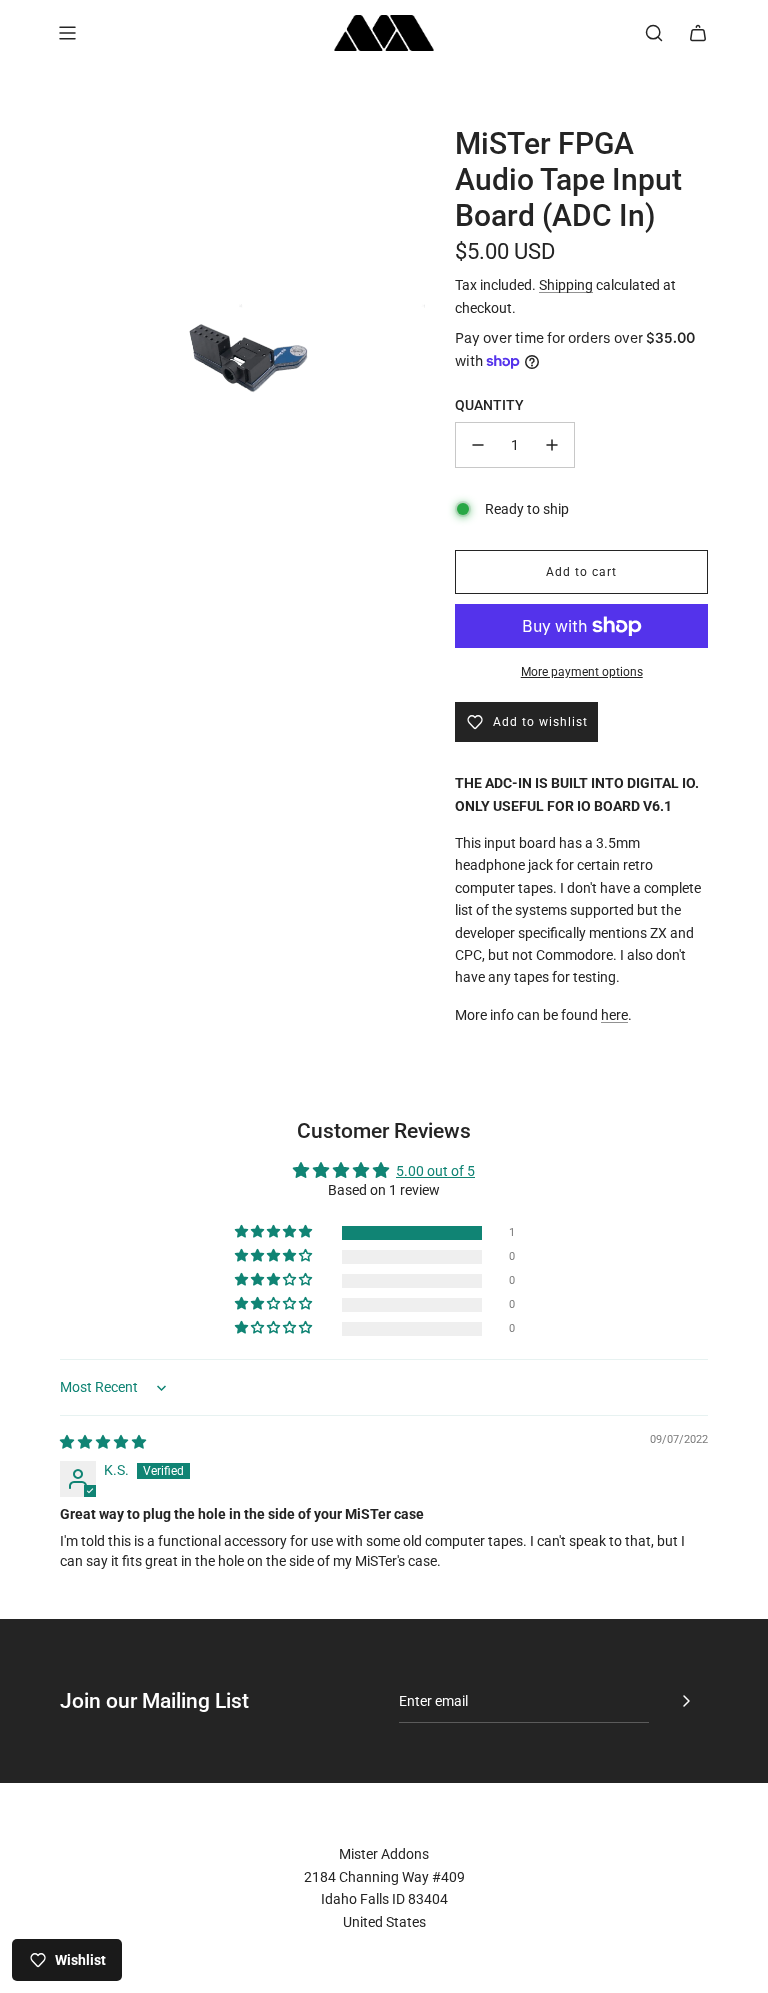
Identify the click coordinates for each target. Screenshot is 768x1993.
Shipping (566, 285)
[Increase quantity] (552, 445)
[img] (103, 1442)
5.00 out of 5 (435, 1171)
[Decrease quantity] (478, 445)
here (614, 1015)
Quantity (489, 405)
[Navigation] (67, 33)
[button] (275, 1232)
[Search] (654, 33)
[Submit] (686, 1701)
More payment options (582, 672)
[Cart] (698, 33)
